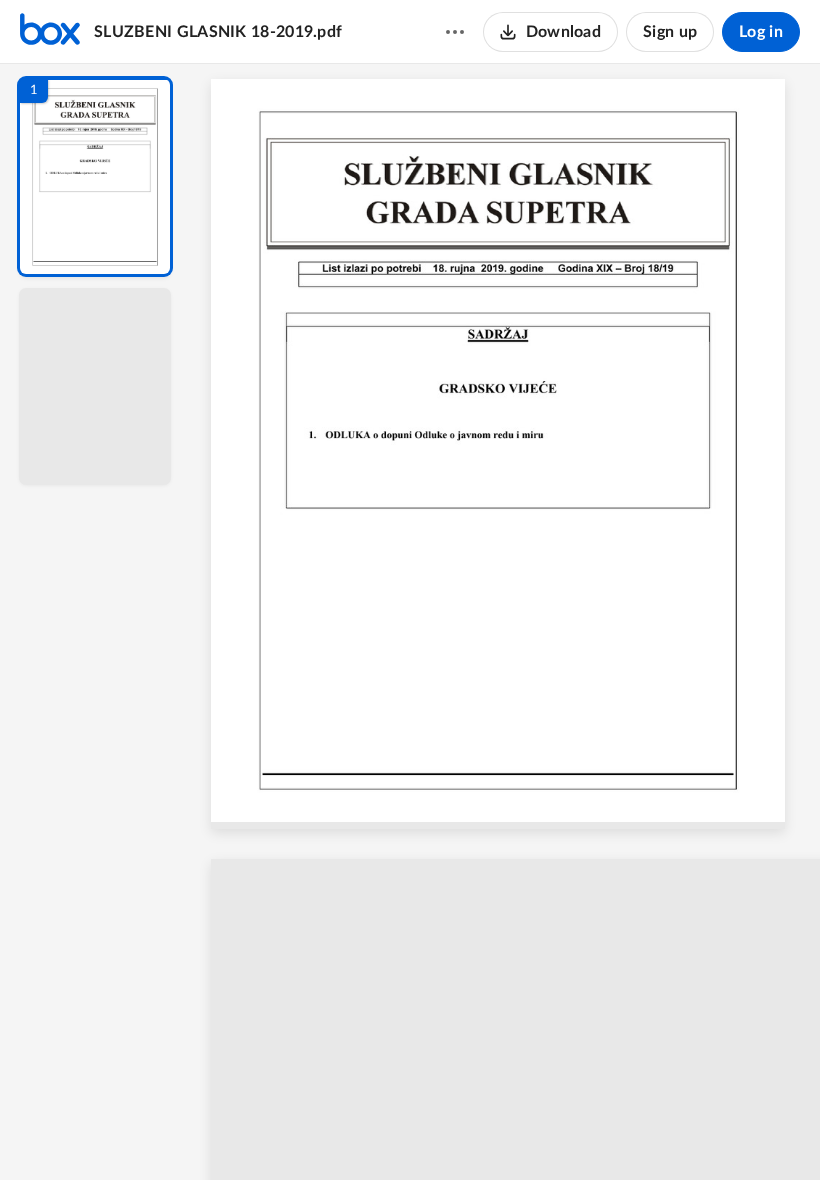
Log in (761, 32)
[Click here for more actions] (455, 32)
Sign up (670, 32)
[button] (95, 176)
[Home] (50, 32)
